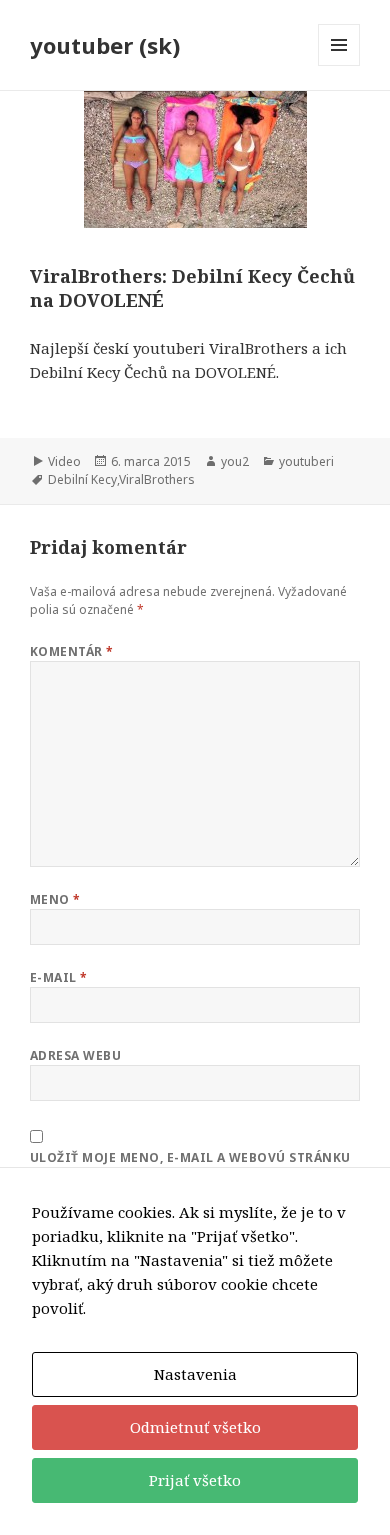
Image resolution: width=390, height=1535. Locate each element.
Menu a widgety (339, 65)
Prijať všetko (195, 1480)
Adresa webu (75, 1055)
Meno (55, 899)
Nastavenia (195, 1374)
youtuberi (306, 461)
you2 (235, 461)
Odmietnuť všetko (195, 1427)
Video (64, 461)
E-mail (59, 977)
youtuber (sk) (105, 45)
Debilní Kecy (82, 479)
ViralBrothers (157, 479)
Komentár (72, 651)
